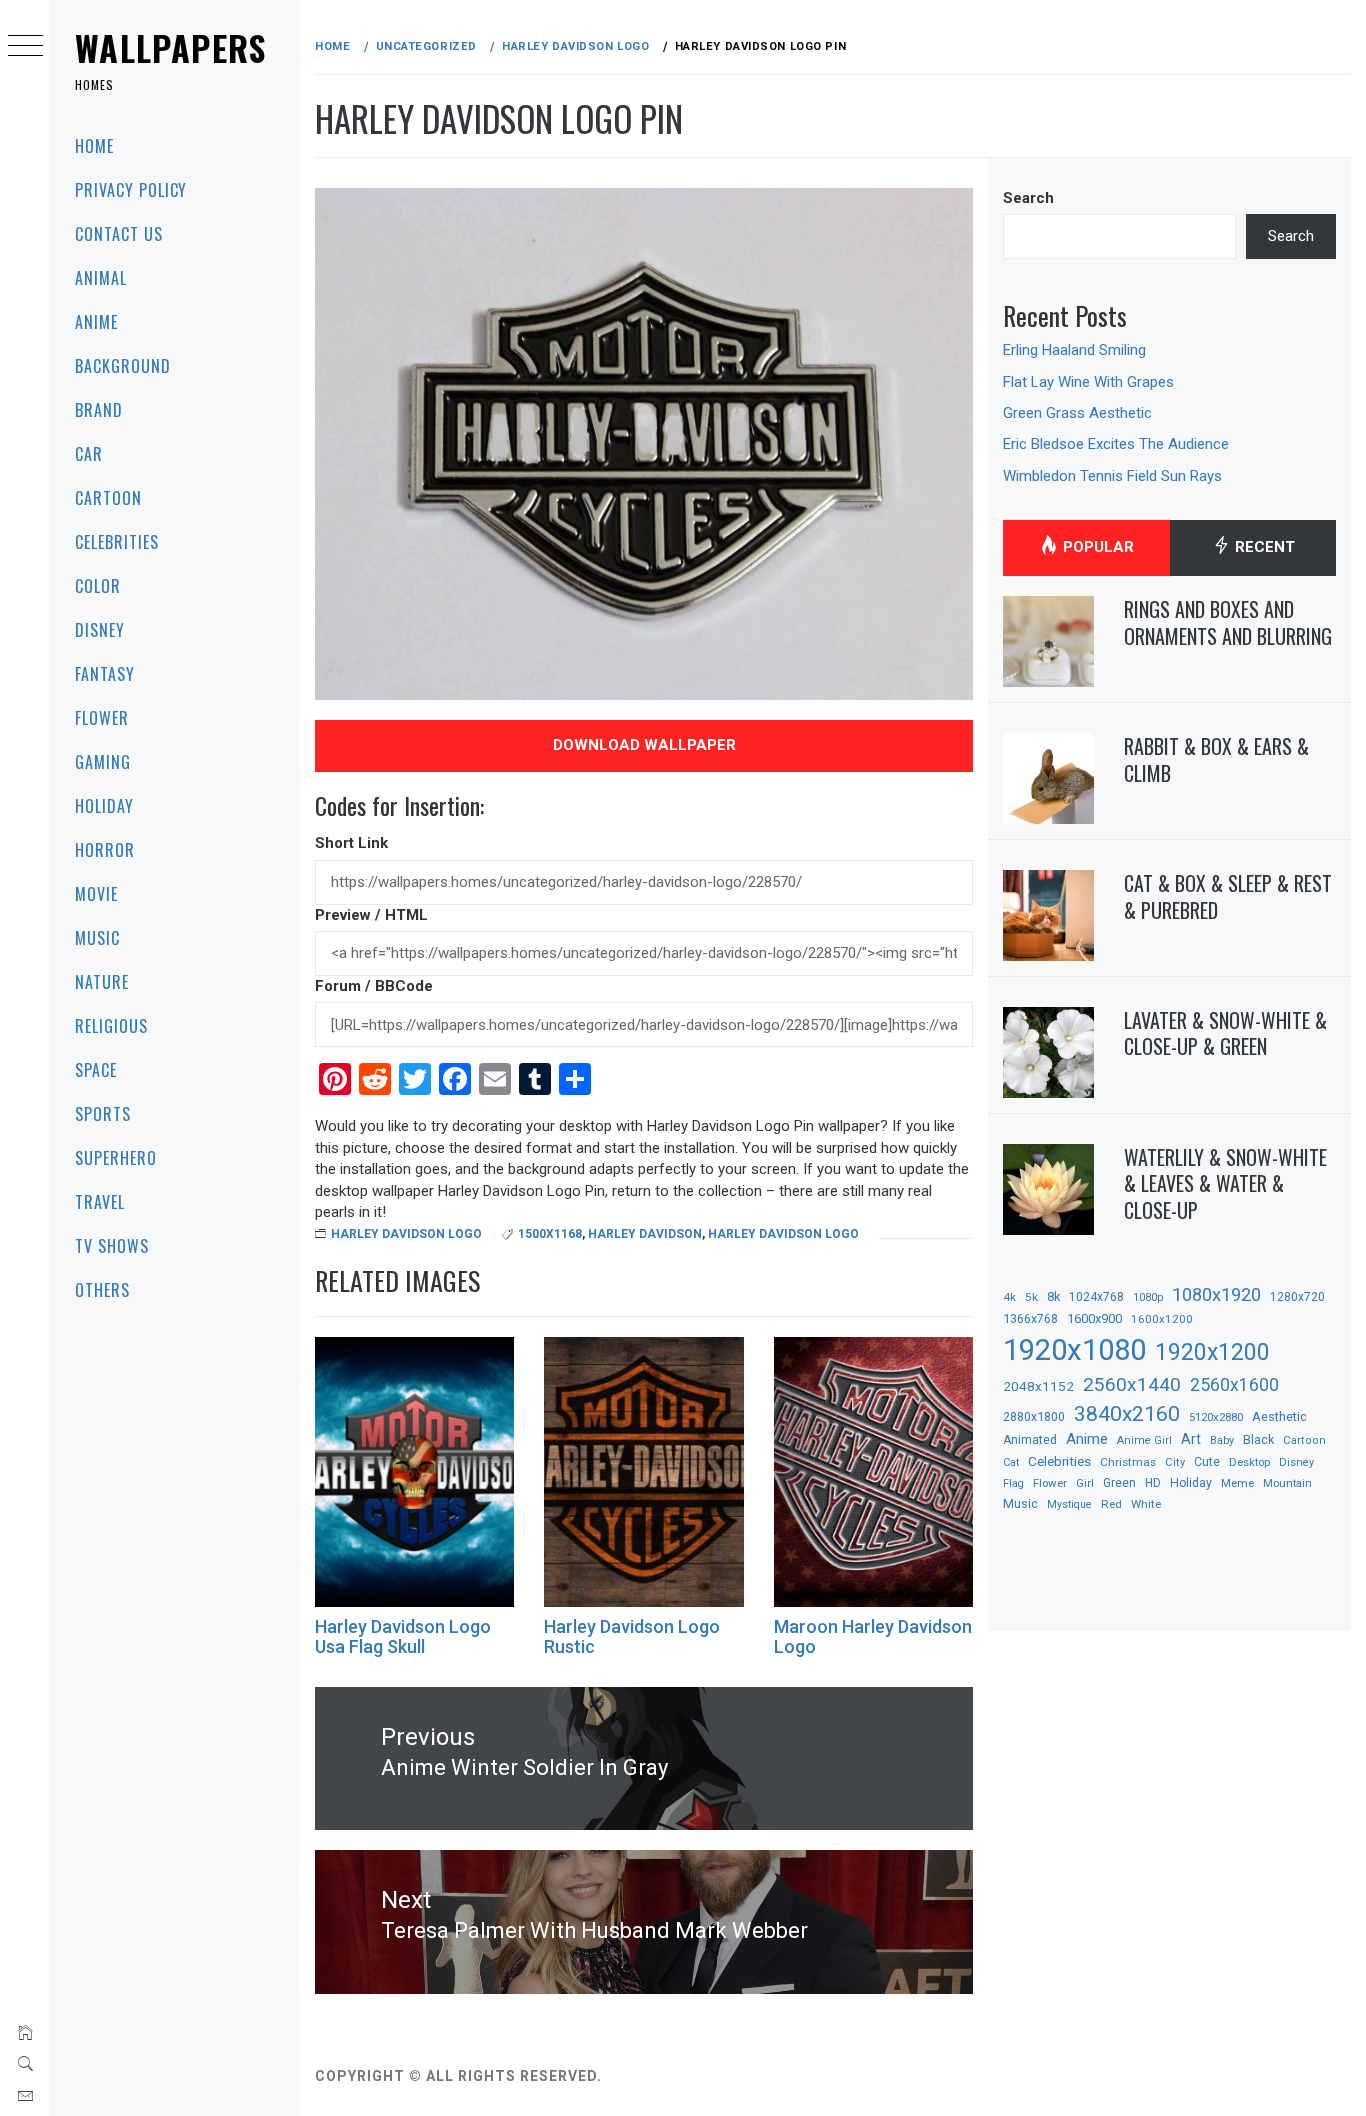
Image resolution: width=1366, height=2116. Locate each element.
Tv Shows (112, 1246)
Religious (111, 1026)
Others (102, 1290)
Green (1119, 1483)
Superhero (116, 1158)
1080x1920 (1216, 1294)
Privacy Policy (131, 190)
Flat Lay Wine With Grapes (1088, 382)
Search (1028, 198)
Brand (99, 410)
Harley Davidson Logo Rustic (632, 1636)
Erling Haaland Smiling (1074, 350)
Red (1111, 1504)
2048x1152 (1038, 1386)
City (1175, 1462)
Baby (1222, 1440)
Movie (96, 894)
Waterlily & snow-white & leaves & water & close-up (1225, 1183)
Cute (1207, 1462)
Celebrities (117, 542)
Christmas (1128, 1462)
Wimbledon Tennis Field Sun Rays (1112, 476)
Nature (102, 982)
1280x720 (1297, 1297)
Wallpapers (171, 47)
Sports (103, 1114)
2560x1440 (1132, 1384)
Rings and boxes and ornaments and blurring (1228, 622)
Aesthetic (1279, 1416)
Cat (1011, 1462)
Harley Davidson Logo (406, 1234)
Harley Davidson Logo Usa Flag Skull (403, 1636)
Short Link (351, 843)
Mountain (1287, 1483)
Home (94, 146)
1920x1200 (1212, 1352)
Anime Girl (1144, 1440)
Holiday (104, 806)
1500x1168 (550, 1234)
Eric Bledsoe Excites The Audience (1116, 444)
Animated (1030, 1440)
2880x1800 (1034, 1416)
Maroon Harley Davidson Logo (873, 1636)
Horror (105, 850)
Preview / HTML (371, 915)
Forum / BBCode (374, 986)
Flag (1013, 1483)
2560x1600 (1234, 1385)
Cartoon (108, 498)
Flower (102, 718)
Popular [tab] (1096, 547)
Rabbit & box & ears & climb (1216, 759)
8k (1053, 1296)
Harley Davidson (645, 1234)
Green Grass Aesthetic (1077, 413)
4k (1009, 1297)
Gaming (103, 762)
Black (1258, 1439)
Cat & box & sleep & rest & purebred (1228, 896)
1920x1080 (1074, 1350)
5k (1031, 1297)
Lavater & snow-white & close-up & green (1225, 1033)
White (1146, 1504)
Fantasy (105, 674)
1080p (1148, 1297)
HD (1153, 1483)
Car (89, 454)
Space (96, 1070)
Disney (100, 630)
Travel (100, 1202)
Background (123, 366)
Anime (96, 322)
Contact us (119, 234)
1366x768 (1030, 1318)
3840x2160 (1127, 1413)
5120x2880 (1216, 1417)
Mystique (1069, 1504)
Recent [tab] (1263, 547)
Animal (101, 278)
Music (97, 938)
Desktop (1249, 1462)
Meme (1237, 1483)
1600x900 (1094, 1318)
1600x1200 (1162, 1319)
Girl (1085, 1483)
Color (98, 586)
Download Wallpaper (644, 745)
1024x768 (1096, 1297)
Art (1191, 1439)
